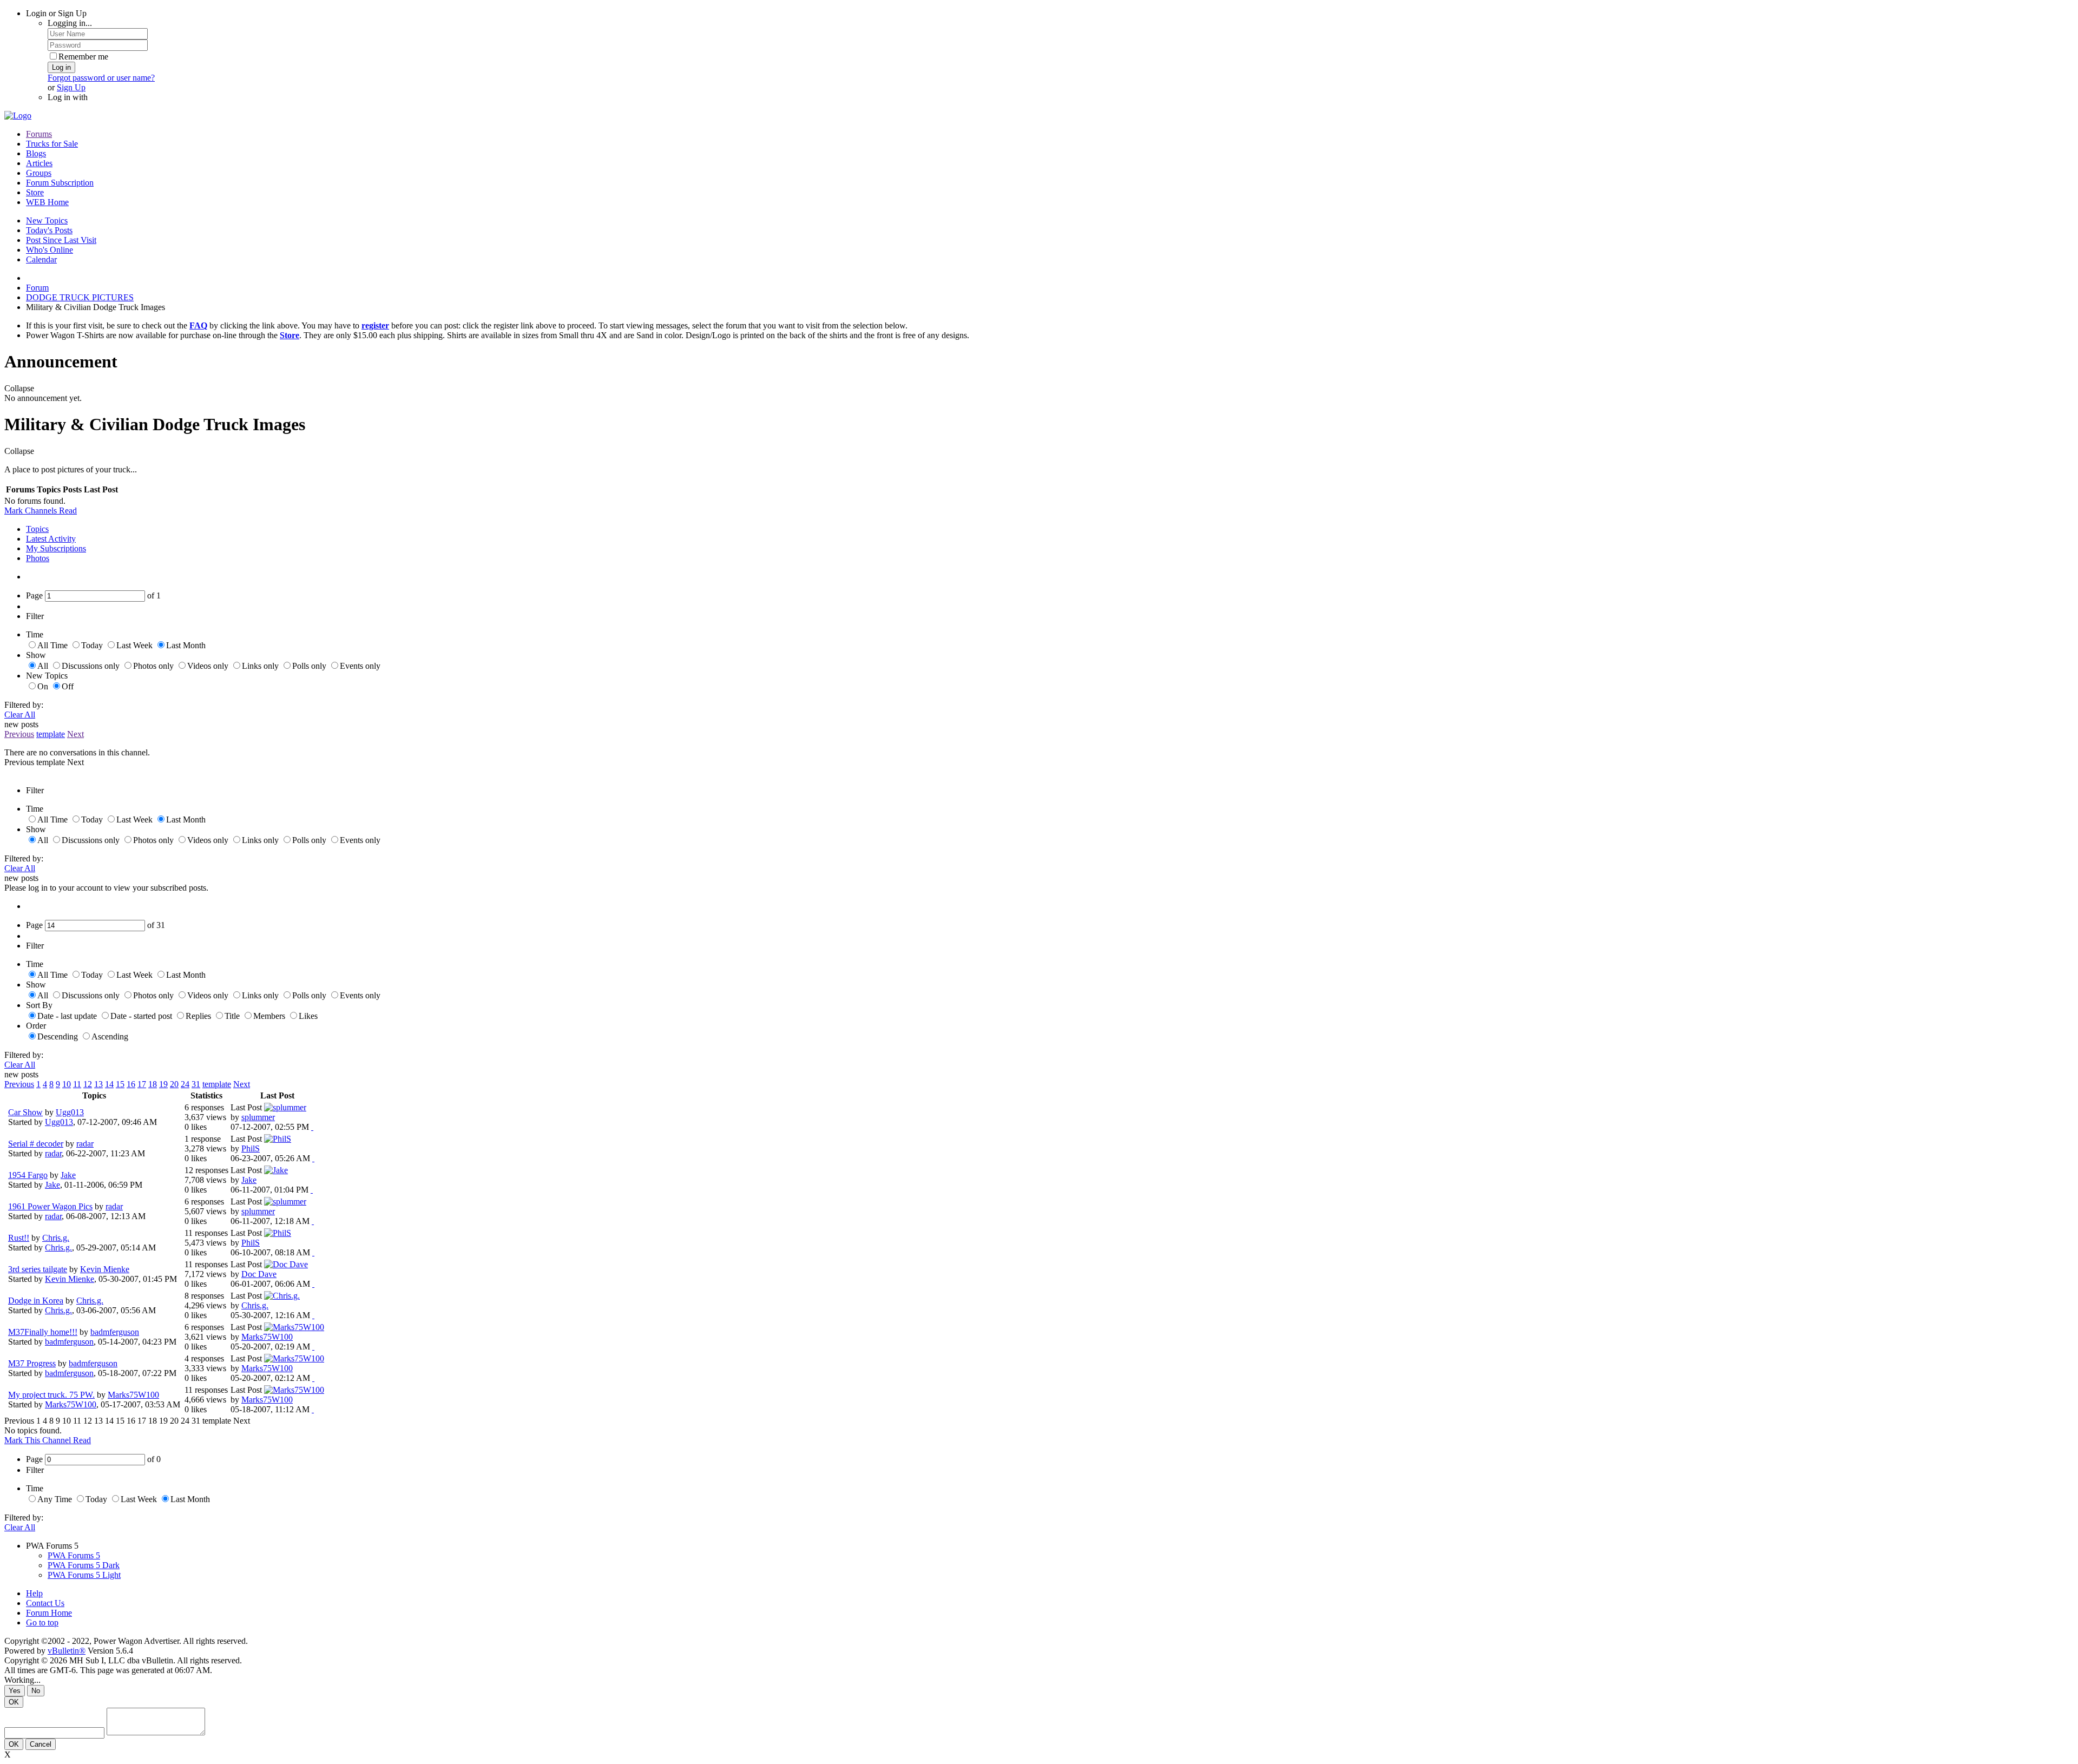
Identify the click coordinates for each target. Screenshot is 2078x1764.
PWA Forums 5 (74, 1555)
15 (120, 1084)
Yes (15, 1691)
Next (75, 734)
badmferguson (115, 1332)
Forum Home (49, 1613)
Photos (38, 558)
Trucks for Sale (52, 144)
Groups (39, 173)
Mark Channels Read (41, 511)
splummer (258, 1117)
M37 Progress (32, 1363)
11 (77, 1084)
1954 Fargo (28, 1175)
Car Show (25, 1112)
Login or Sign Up (56, 13)
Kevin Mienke (105, 1269)
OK (14, 1702)
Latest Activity (51, 539)
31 (196, 1084)
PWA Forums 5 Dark (84, 1565)
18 (153, 1084)
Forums (39, 134)
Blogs (36, 153)
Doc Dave (259, 1274)
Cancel (41, 1744)
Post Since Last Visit (61, 240)
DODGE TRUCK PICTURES (80, 297)
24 (185, 1084)
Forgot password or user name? (101, 78)
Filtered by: (24, 705)
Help (34, 1593)
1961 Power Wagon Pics (50, 1206)
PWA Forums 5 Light (84, 1575)
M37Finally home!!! (43, 1332)
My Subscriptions (56, 548)
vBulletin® (67, 1651)
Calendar (41, 259)
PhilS (251, 1148)
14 (109, 1084)
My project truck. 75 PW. (51, 1395)
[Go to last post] (312, 1127)
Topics (37, 529)
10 (67, 1084)
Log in (61, 67)
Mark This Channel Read (48, 1440)
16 (131, 1084)
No (36, 1691)
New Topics (47, 220)
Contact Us (45, 1603)
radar (85, 1144)
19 (163, 1084)
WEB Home (47, 202)
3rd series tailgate (38, 1269)
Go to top (42, 1623)
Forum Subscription (60, 183)
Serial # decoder (36, 1144)
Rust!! (19, 1238)
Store (35, 192)
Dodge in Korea (36, 1301)
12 (88, 1084)
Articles (39, 163)
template (51, 734)
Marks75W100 (267, 1337)
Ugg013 (70, 1112)
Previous (19, 734)
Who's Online (50, 250)
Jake (68, 1175)
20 (174, 1084)
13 (98, 1084)
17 (142, 1084)
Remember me (83, 57)
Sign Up (71, 87)
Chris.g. (56, 1238)
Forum (37, 288)
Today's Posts (49, 230)
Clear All (20, 715)
